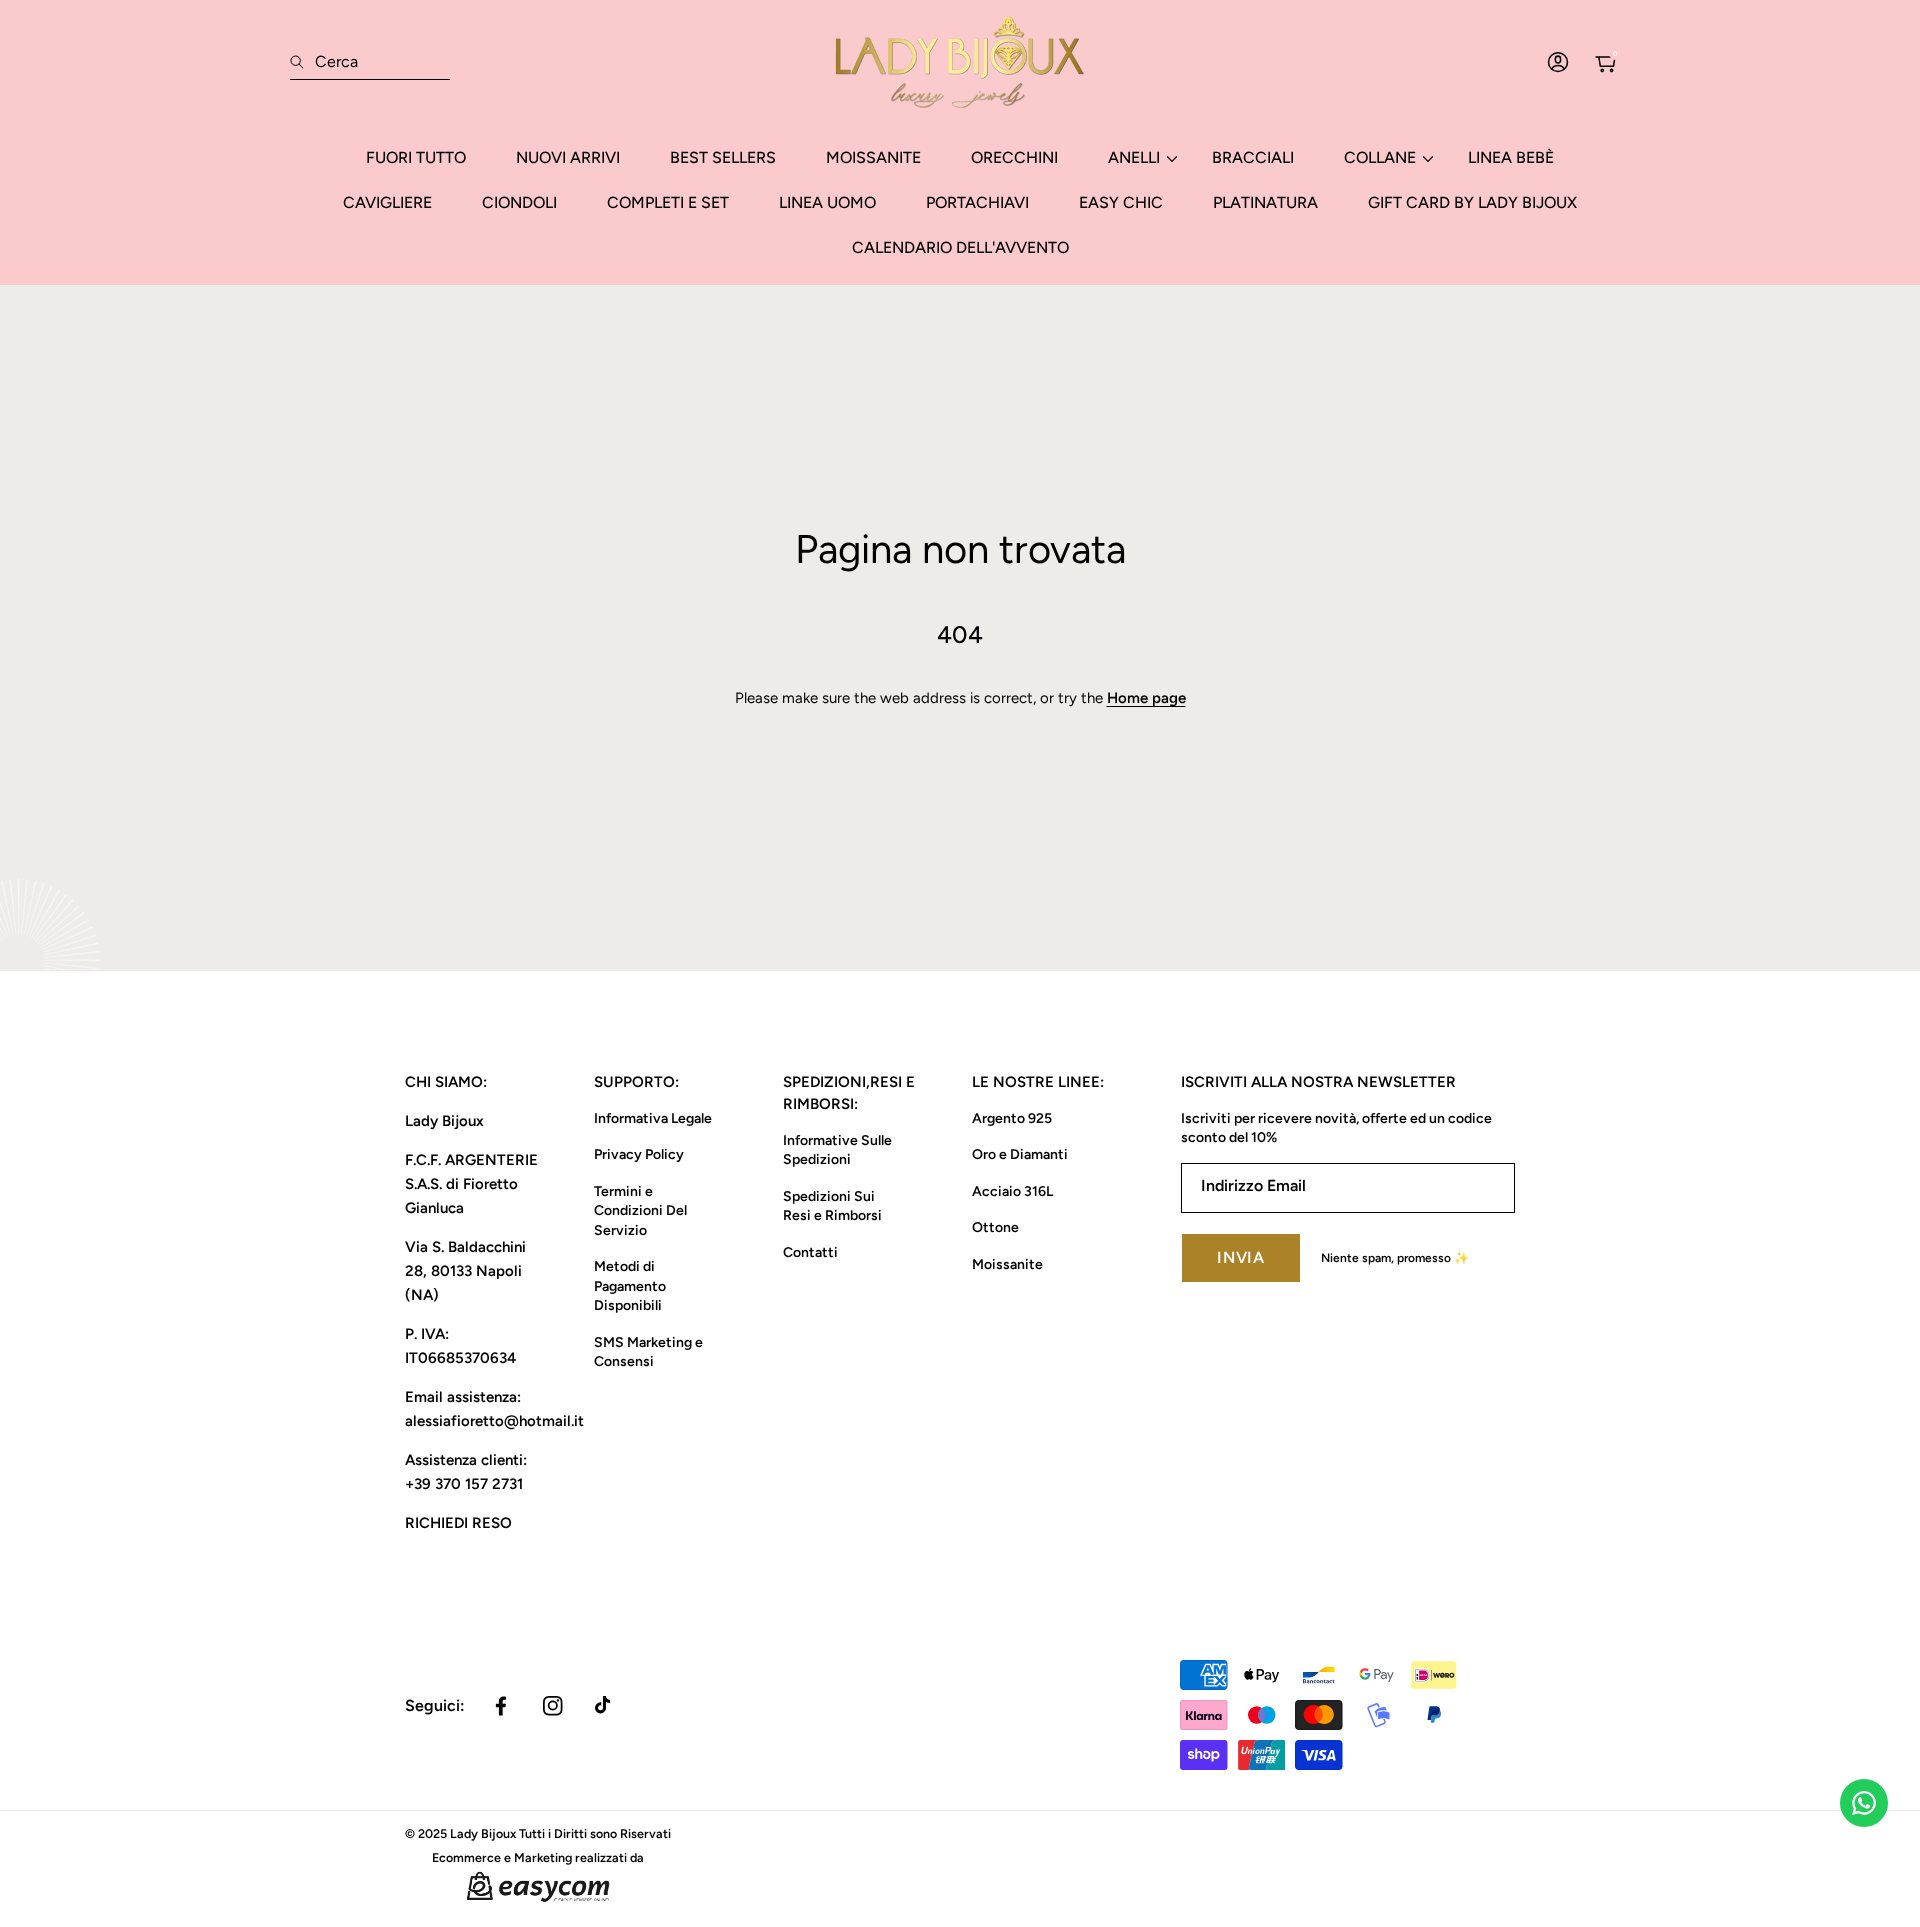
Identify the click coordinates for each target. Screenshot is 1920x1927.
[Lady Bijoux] (960, 62)
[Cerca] (302, 62)
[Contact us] (1864, 1803)
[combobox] (370, 62)
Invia (1241, 1257)
